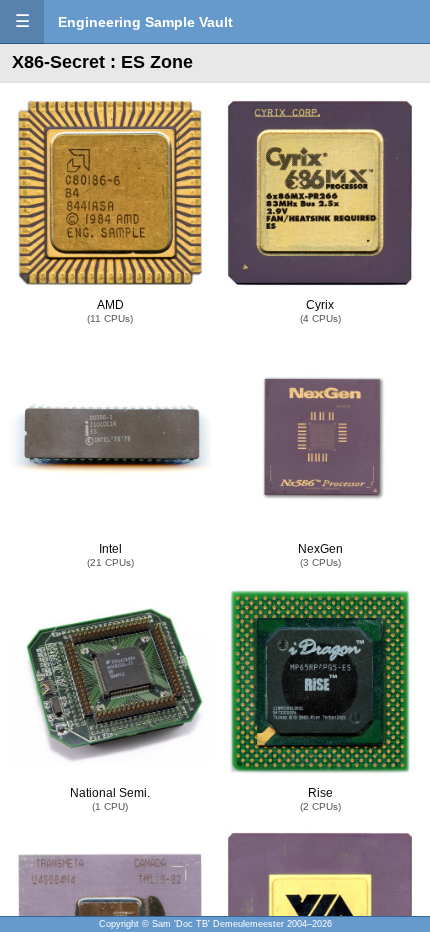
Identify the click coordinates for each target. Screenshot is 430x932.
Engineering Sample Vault (145, 22)
